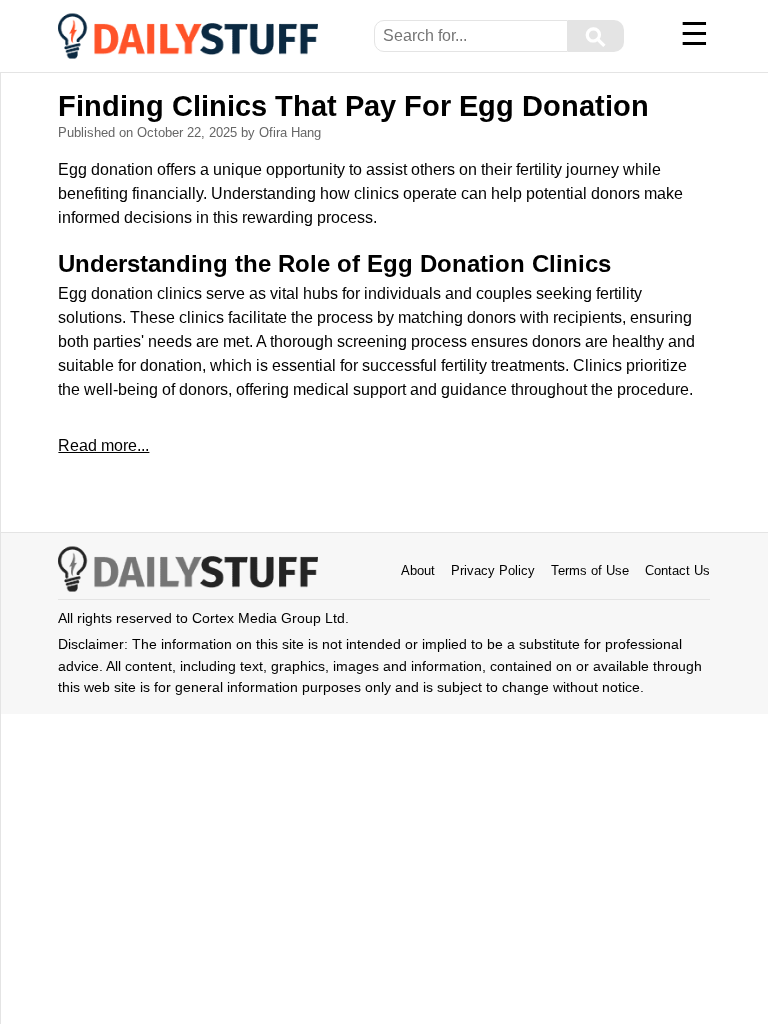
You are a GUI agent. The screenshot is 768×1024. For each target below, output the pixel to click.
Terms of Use (590, 570)
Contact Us (677, 570)
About (418, 570)
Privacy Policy (493, 570)
